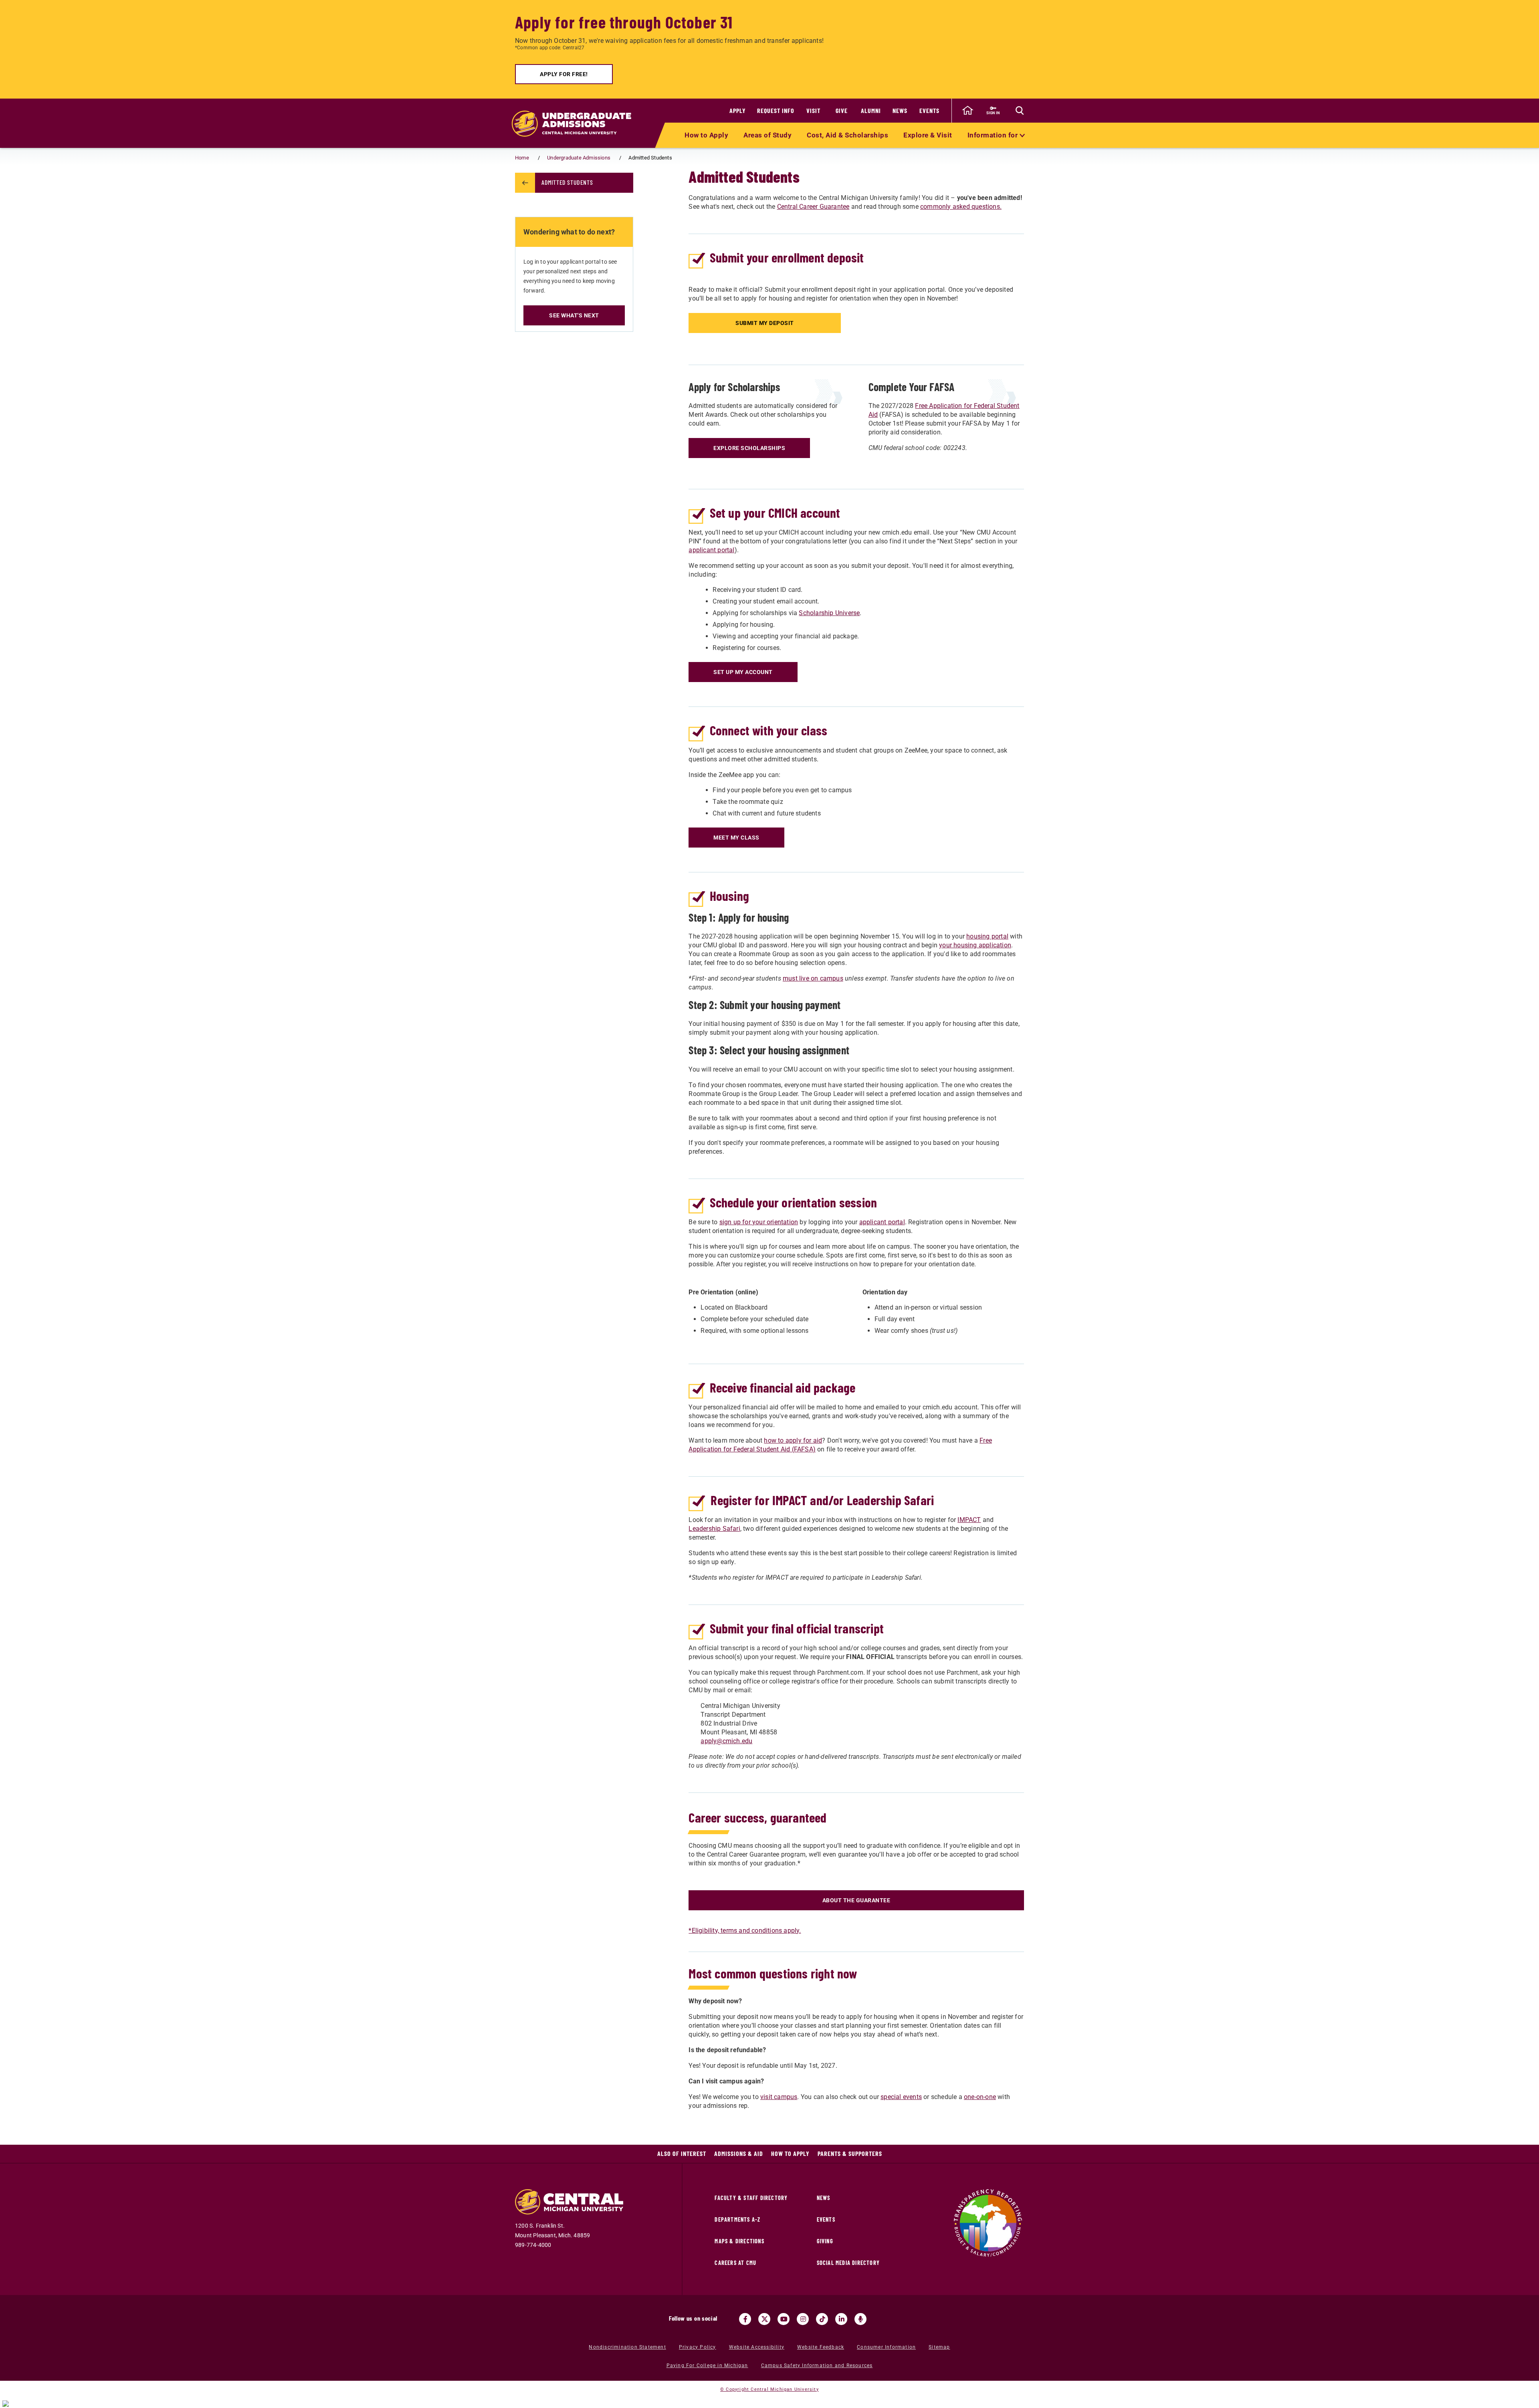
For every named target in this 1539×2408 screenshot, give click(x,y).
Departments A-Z (737, 2219)
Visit (813, 110)
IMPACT (969, 1520)
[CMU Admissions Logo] (576, 123)
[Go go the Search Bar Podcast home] (860, 2319)
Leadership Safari (714, 1529)
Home (522, 158)
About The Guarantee (856, 1900)
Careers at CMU (735, 2263)
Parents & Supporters (850, 2153)
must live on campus (813, 978)
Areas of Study (767, 135)
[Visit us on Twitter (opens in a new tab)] (764, 2319)
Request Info (776, 110)
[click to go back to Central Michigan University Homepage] (967, 111)
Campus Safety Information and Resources (817, 2366)
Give (842, 110)
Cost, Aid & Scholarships (847, 135)
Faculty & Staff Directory (751, 2198)
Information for (994, 135)
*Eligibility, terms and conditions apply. (745, 1931)
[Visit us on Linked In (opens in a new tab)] (841, 2319)
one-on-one (980, 2097)
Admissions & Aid (739, 2153)
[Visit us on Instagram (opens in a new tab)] (803, 2319)
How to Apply (706, 135)
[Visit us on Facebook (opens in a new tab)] (745, 2319)
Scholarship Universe (829, 613)
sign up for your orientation (759, 1222)
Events (929, 110)
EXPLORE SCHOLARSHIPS (749, 448)
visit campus (779, 2097)
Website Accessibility (757, 2347)
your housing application (975, 945)
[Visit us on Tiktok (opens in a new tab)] (822, 2319)
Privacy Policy (698, 2347)
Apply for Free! (564, 74)
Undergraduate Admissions (579, 158)
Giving (825, 2241)
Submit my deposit (765, 323)
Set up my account (743, 672)
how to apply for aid (793, 1440)
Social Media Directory (848, 2263)
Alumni (871, 110)
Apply (738, 110)
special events (901, 2097)
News (900, 110)
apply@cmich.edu (726, 1741)
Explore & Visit (928, 135)
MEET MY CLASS (736, 838)
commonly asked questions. (961, 207)
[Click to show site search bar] (1020, 111)
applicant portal (711, 550)
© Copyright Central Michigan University (769, 2389)
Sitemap (939, 2347)
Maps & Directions (739, 2241)
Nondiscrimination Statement (627, 2347)
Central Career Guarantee (813, 207)
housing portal (987, 936)
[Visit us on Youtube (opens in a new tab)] (784, 2319)
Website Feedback (821, 2347)
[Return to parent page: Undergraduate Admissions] (525, 183)
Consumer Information (886, 2347)
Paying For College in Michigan (707, 2366)
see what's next (574, 315)
